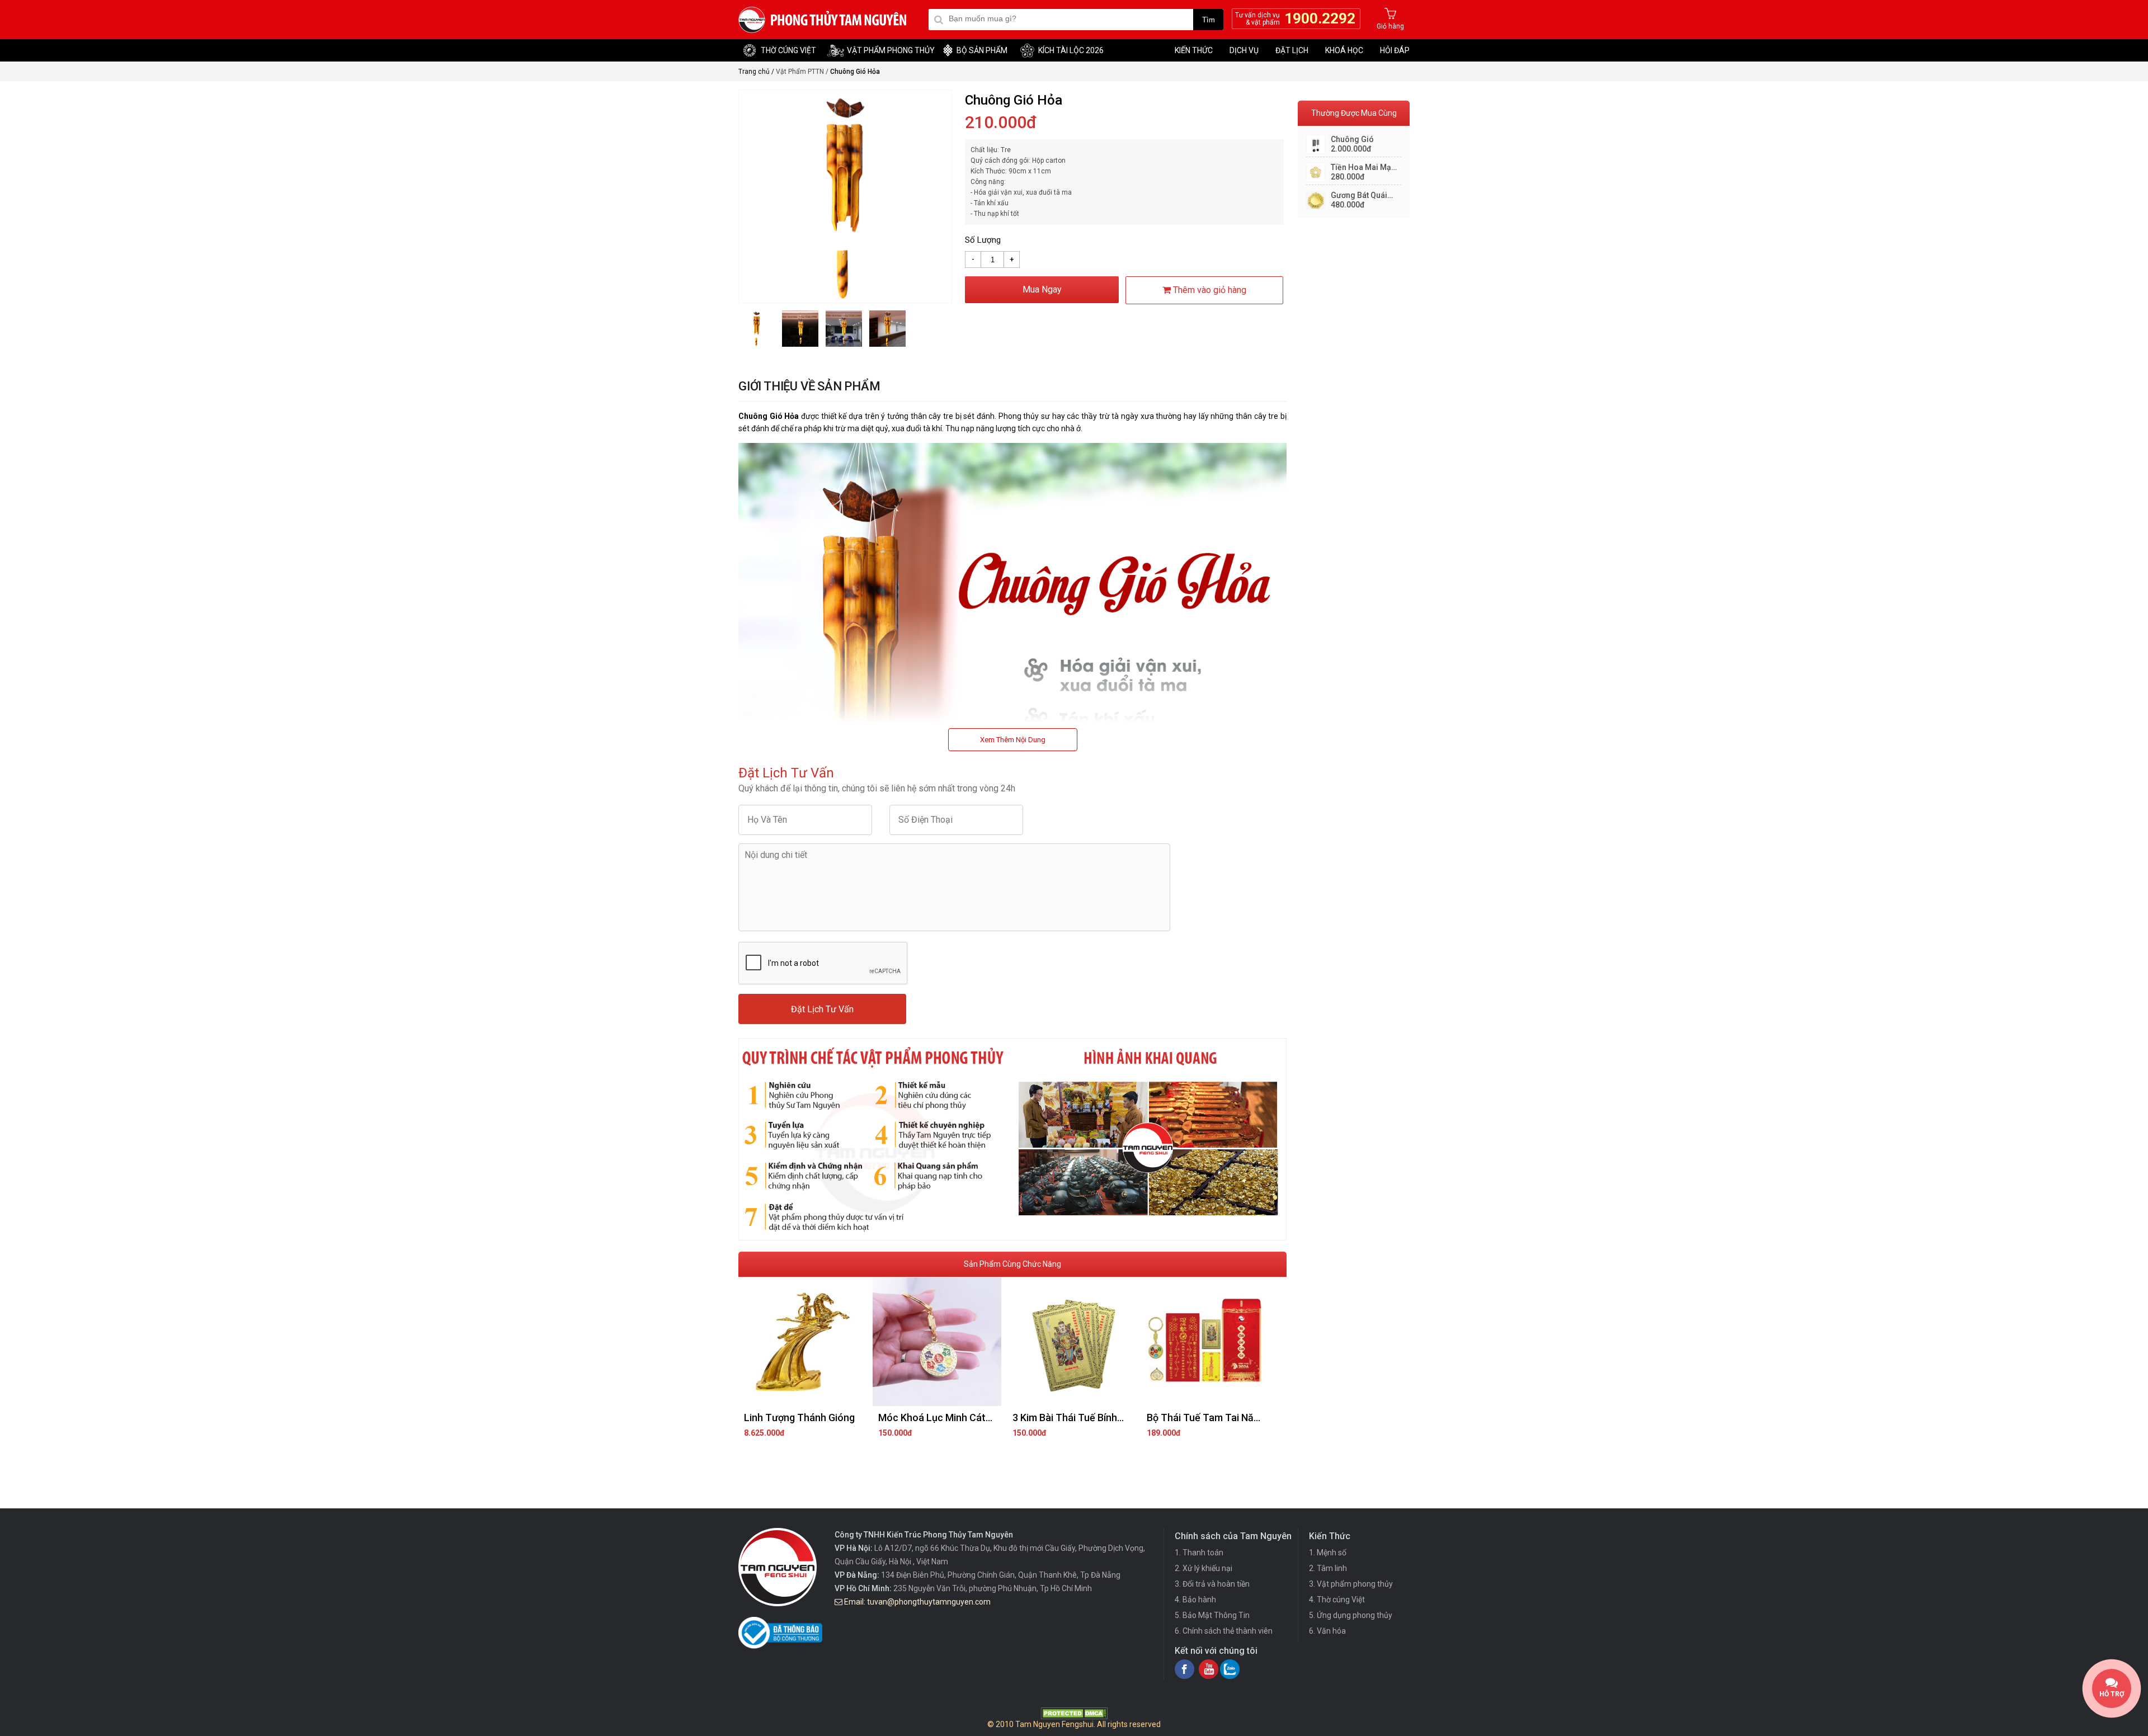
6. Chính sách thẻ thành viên (1224, 1631)
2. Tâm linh (1328, 1568)
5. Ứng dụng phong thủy (1351, 1615)
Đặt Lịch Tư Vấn (822, 1009)
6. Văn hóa (1327, 1631)
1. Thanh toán (1199, 1553)
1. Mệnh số (1328, 1553)
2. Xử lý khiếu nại (1203, 1568)
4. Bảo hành (1195, 1600)
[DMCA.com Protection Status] (1074, 1716)
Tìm (1209, 20)
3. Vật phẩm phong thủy (1351, 1584)
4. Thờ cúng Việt (1337, 1600)
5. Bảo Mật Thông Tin (1212, 1615)
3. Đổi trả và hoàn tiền (1212, 1584)
